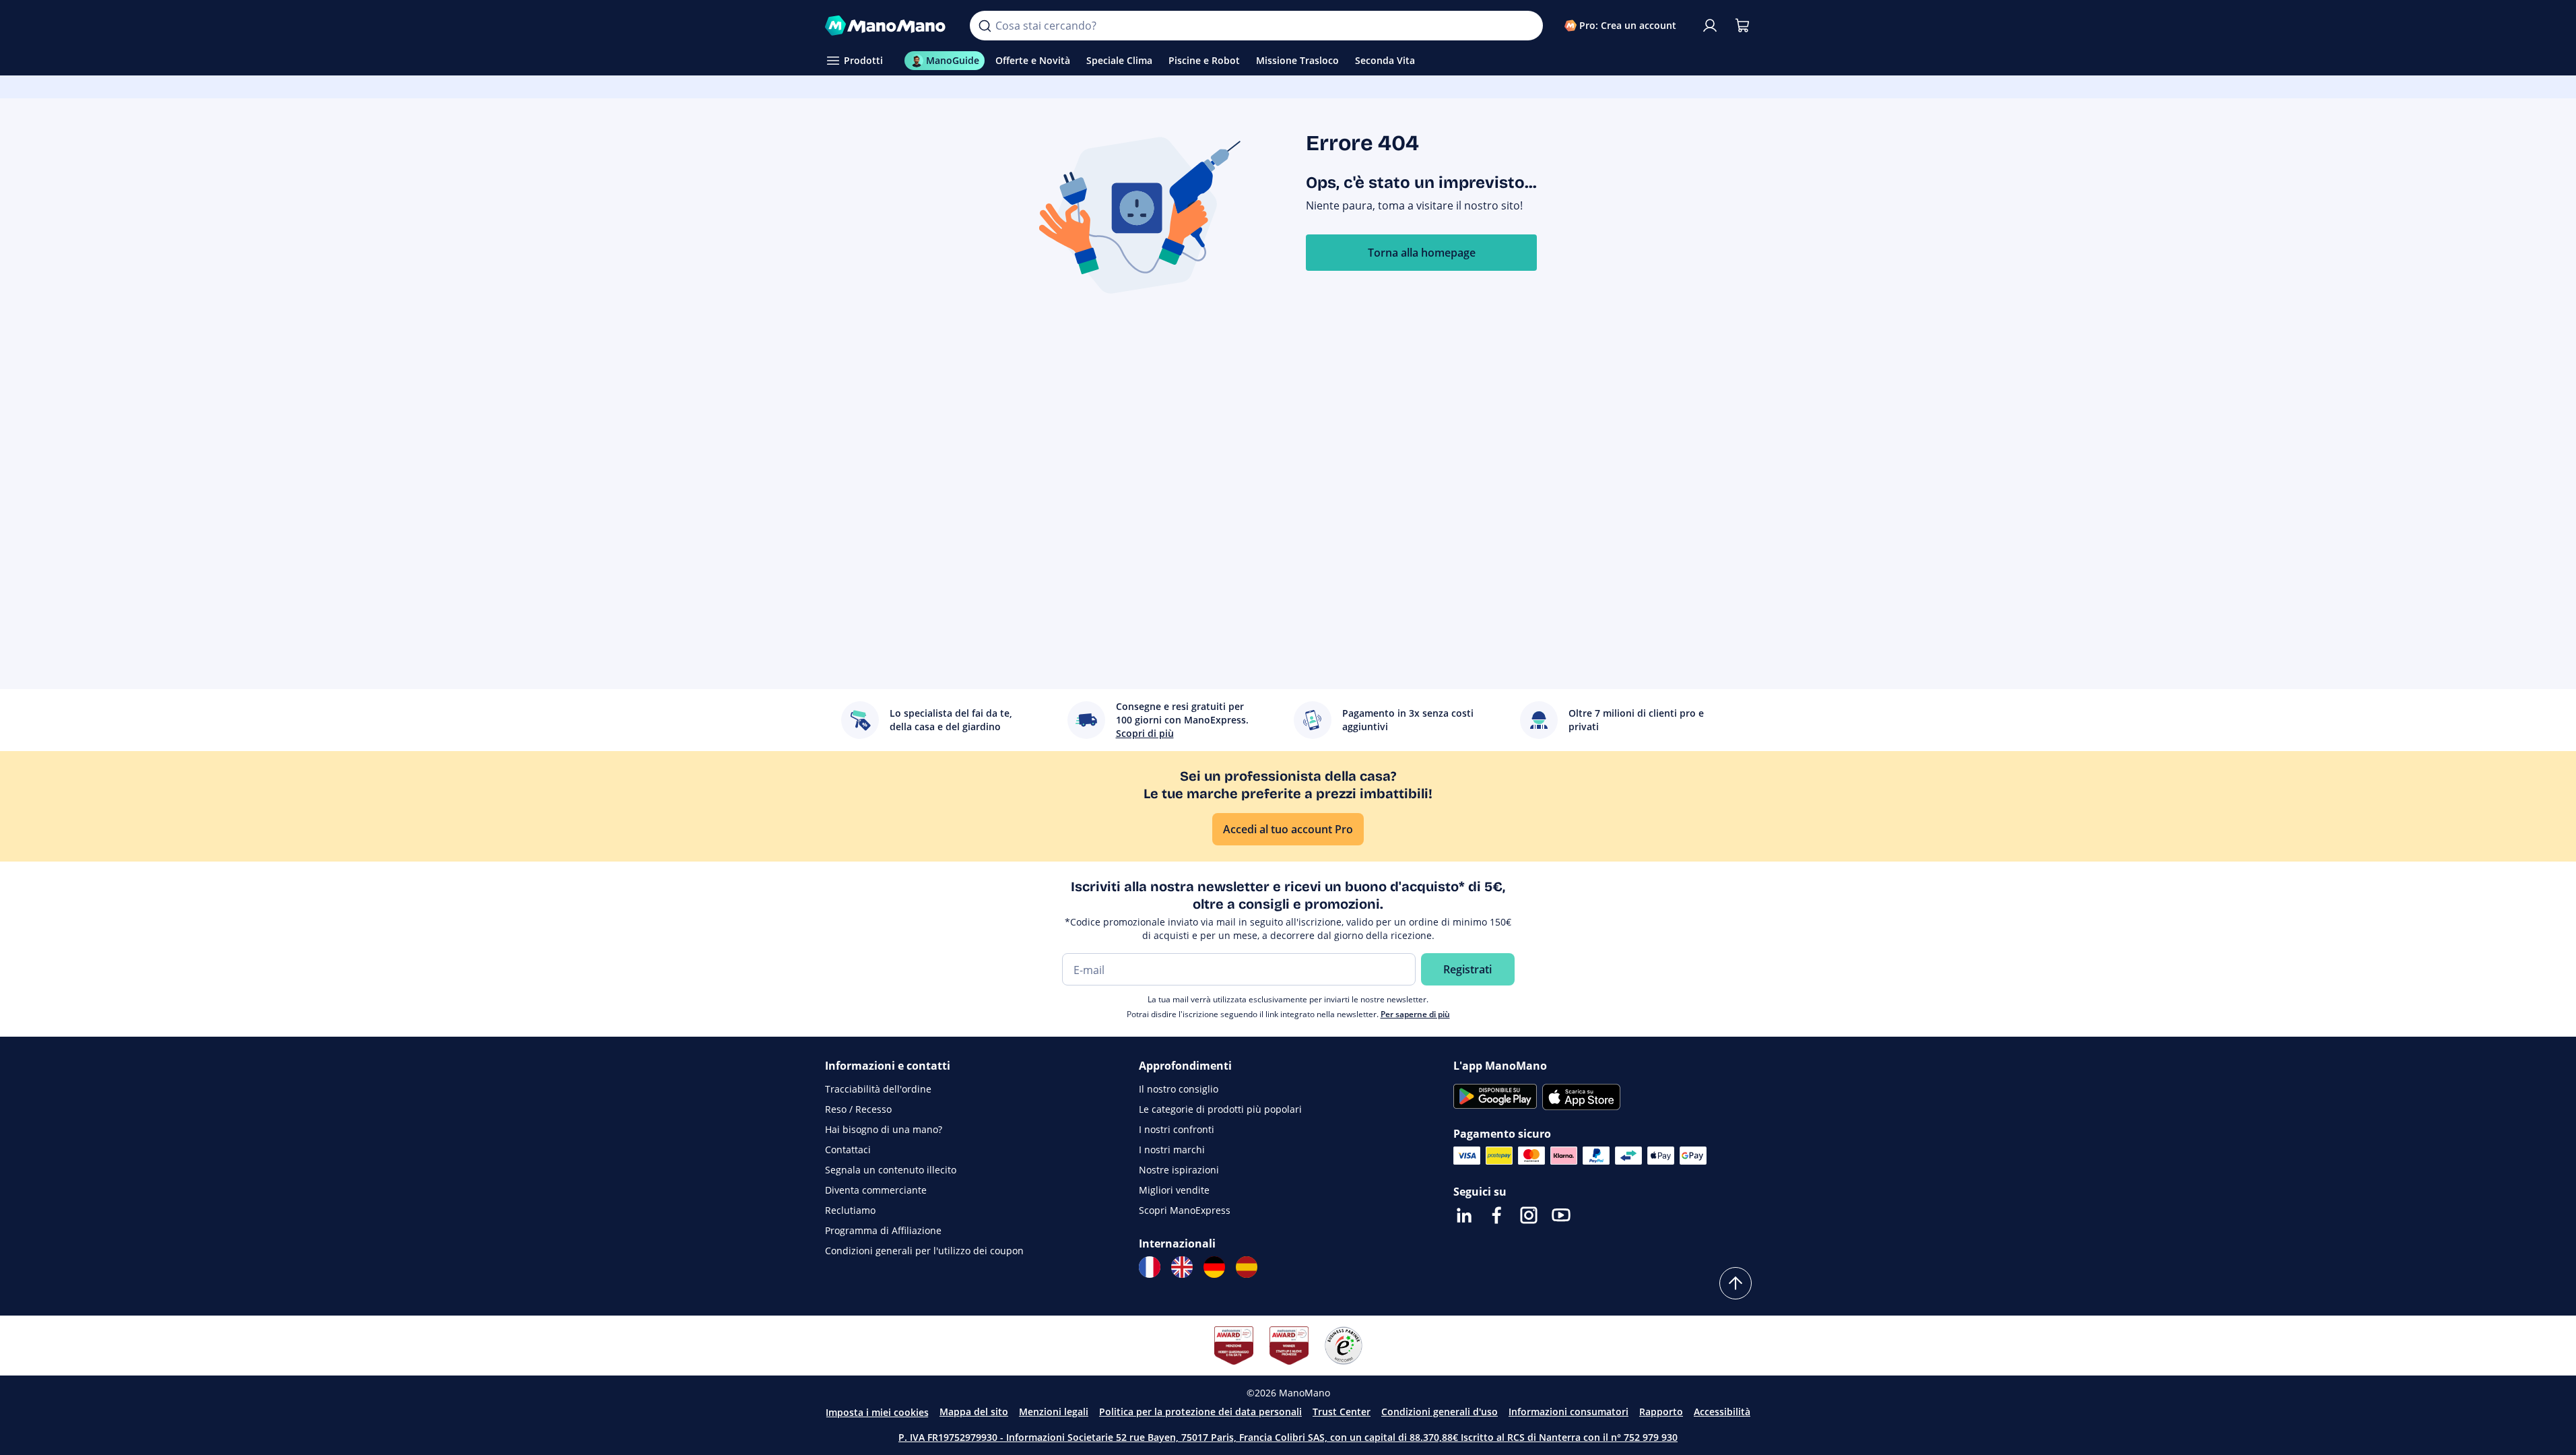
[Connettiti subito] (1710, 26)
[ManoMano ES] (1247, 1267)
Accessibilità (1722, 1412)
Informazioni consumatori (1568, 1412)
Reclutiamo (850, 1210)
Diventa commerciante (876, 1190)
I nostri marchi (1172, 1150)
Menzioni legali (1054, 1412)
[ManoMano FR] (1150, 1267)
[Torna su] (1736, 1283)
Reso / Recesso (858, 1109)
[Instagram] (1529, 1215)
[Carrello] (1742, 26)
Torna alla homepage (1422, 253)
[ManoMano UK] (1182, 1267)
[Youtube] (1561, 1215)
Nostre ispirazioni (1179, 1170)
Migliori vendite (1174, 1190)
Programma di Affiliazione (883, 1230)
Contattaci (848, 1150)
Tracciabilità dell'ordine (878, 1089)
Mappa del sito (974, 1412)
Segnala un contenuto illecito (891, 1170)
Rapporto (1661, 1412)
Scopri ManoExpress (1185, 1210)
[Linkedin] (1464, 1215)
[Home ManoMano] (887, 26)
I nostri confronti (1177, 1129)
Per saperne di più (1415, 1014)
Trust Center (1342, 1412)
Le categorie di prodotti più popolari (1220, 1109)
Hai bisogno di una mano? (884, 1129)
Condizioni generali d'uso (1440, 1412)
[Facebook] (1496, 1215)
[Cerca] (985, 26)
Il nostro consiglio (1179, 1089)
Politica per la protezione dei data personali (1200, 1412)
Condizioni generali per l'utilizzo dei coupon (924, 1251)
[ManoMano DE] (1214, 1267)
